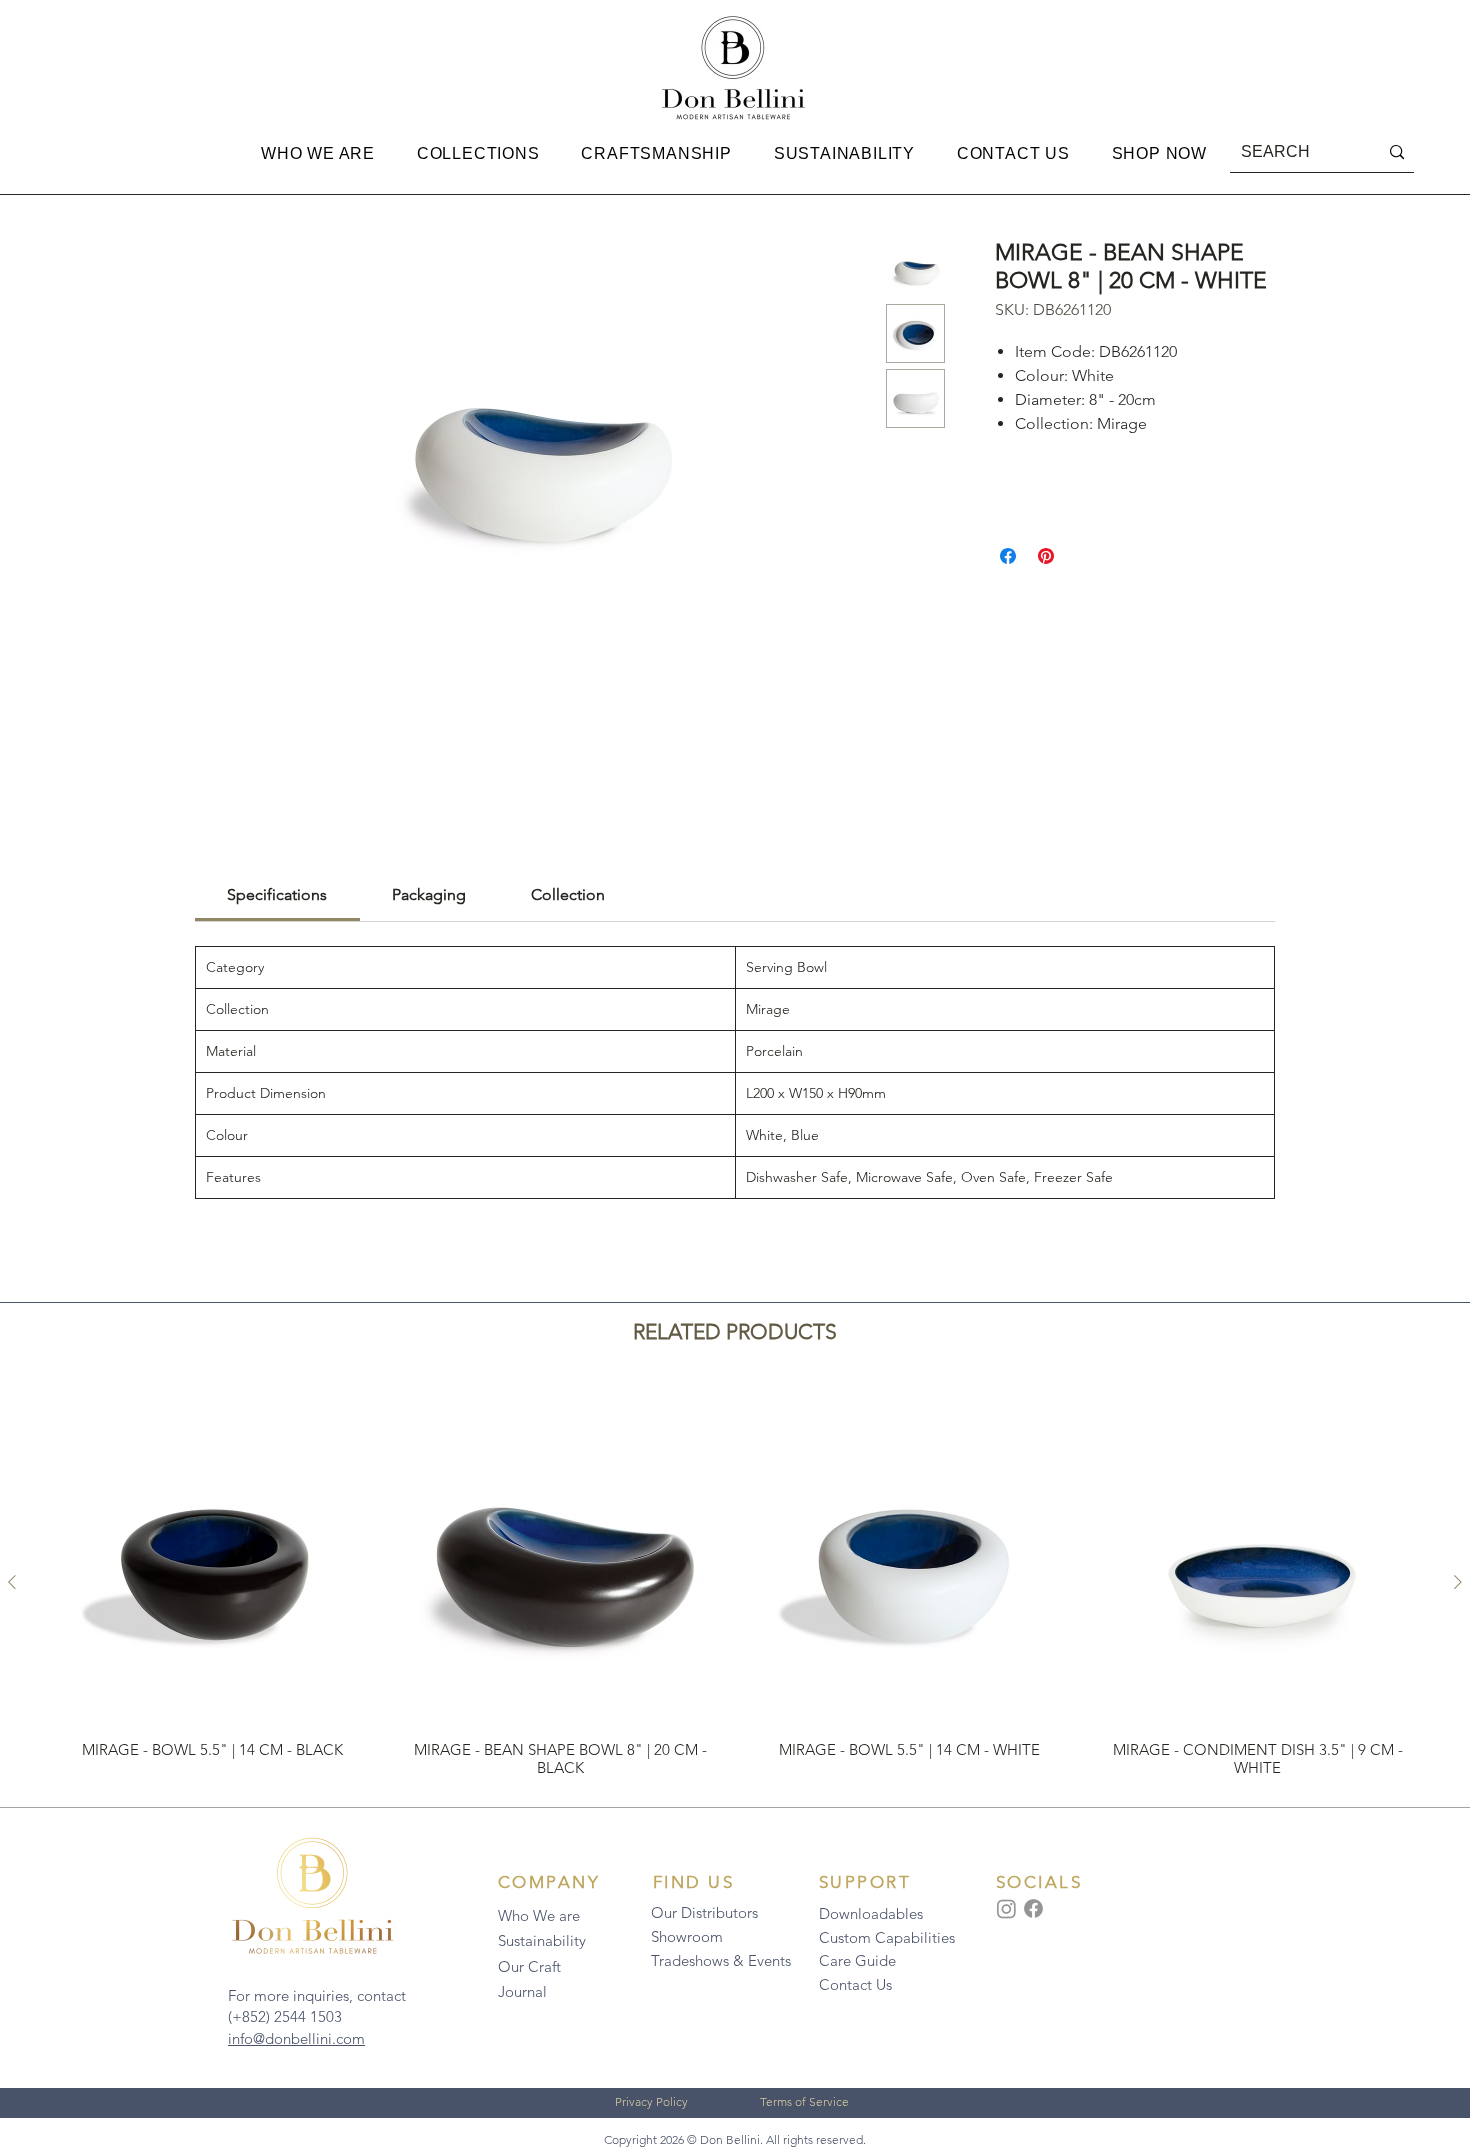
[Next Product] (1458, 1582)
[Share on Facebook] (1008, 556)
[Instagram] (1006, 1908)
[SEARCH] (1397, 152)
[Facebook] (1033, 1908)
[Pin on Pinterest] (1046, 556)
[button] (318, 154)
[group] (735, 1582)
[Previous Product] (12, 1582)
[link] (277, 894)
